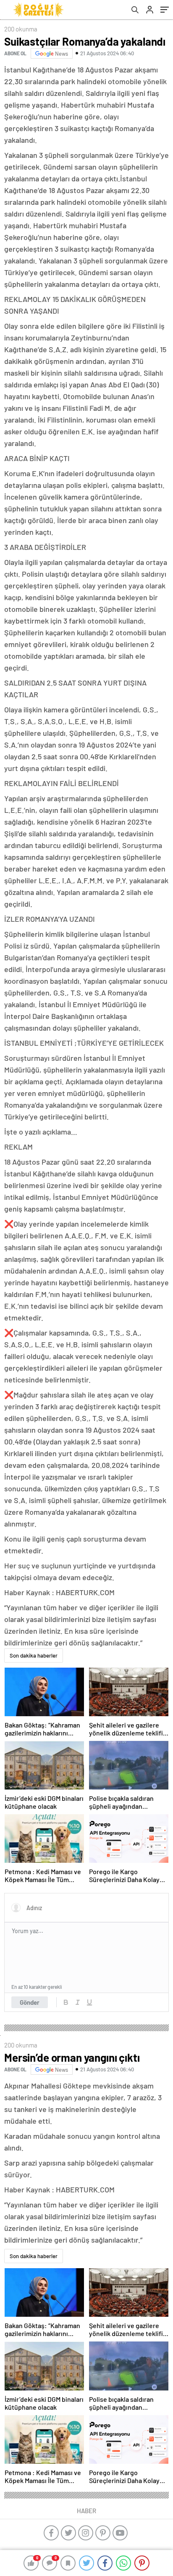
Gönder (30, 2002)
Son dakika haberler (34, 1655)
